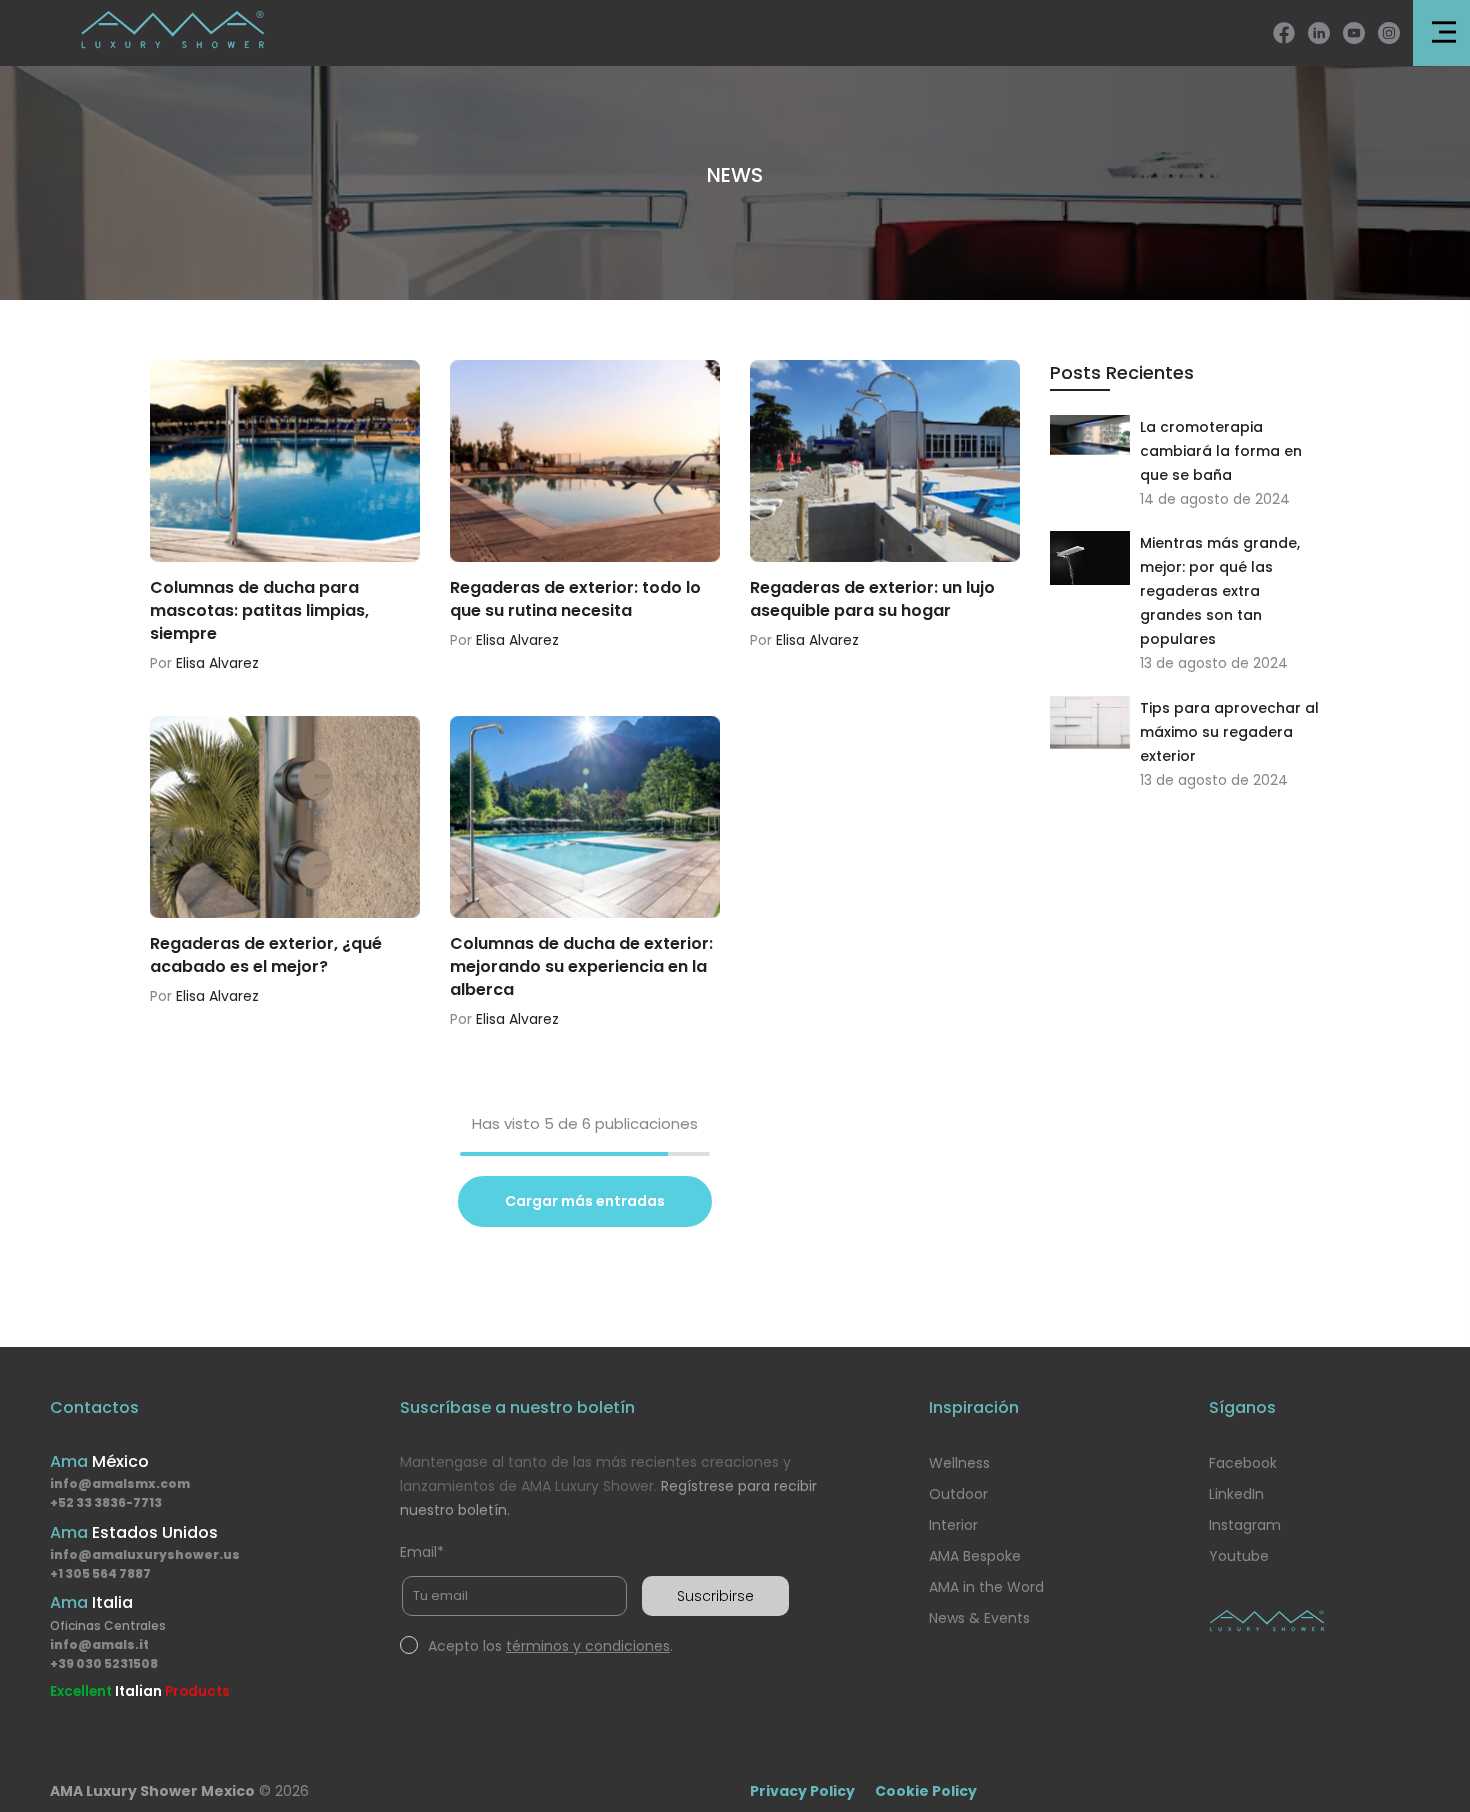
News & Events (979, 1618)
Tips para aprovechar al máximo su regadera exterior (1229, 732)
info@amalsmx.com (120, 1483)
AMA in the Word (986, 1587)
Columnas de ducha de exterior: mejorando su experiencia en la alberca (581, 966)
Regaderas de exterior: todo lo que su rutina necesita (575, 599)
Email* (422, 1552)
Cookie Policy (926, 1791)
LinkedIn (1236, 1494)
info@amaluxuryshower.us (145, 1554)
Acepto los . (550, 1646)
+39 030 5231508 (104, 1663)
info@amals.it (99, 1644)
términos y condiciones (588, 1646)
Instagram (1245, 1525)
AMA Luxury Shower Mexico (152, 1791)
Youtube (1239, 1556)
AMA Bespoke (975, 1556)
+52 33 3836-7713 (106, 1502)
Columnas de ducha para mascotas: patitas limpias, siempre (259, 610)
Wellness (959, 1463)
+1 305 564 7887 (100, 1573)
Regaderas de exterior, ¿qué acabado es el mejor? (266, 955)
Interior (953, 1525)
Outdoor (958, 1494)
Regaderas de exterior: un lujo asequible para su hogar (872, 599)
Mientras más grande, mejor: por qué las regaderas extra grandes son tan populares (1220, 591)
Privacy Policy (802, 1791)
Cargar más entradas (585, 1201)
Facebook (1243, 1463)
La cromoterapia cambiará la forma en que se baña (1221, 451)
